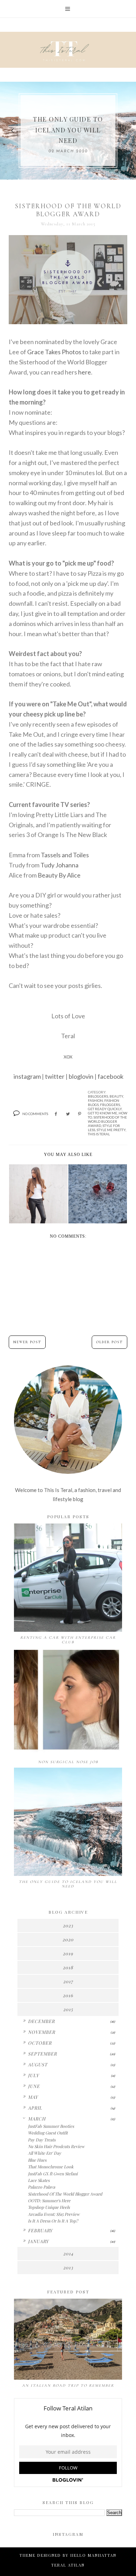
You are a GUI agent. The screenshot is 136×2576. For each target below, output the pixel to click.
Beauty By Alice (59, 875)
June (34, 2086)
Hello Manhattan (93, 2555)
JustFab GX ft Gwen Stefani (53, 2174)
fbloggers (110, 1105)
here (85, 372)
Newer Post (27, 1342)
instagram (27, 1076)
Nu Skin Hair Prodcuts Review (56, 2146)
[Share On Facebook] (56, 1114)
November (41, 2032)
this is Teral (99, 1134)
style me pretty (111, 1130)
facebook (111, 1076)
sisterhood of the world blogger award (107, 1121)
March (37, 2119)
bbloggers (98, 1096)
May (33, 2097)
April (35, 2108)
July (33, 2075)
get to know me (103, 1113)
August (38, 2064)
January (38, 2241)
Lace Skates (39, 2180)
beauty (116, 1096)
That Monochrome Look (51, 2167)
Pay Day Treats (42, 2140)
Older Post (109, 1342)
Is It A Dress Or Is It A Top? (53, 2221)
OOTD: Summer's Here (49, 2200)
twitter (55, 1076)
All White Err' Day (44, 2153)
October (40, 2043)
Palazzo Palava (41, 2187)
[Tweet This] (68, 1114)
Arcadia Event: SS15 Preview (54, 2214)
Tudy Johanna (59, 865)
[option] (68, 131)
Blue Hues (37, 2160)
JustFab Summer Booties (51, 2126)
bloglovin (81, 1076)
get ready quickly (105, 1109)
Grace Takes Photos (54, 352)
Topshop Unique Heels (49, 2207)
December (41, 2021)
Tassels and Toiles (65, 855)
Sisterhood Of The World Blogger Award (65, 2194)
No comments (35, 1114)
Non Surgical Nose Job (68, 1762)
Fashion (95, 1100)
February (40, 2230)
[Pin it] (80, 1114)
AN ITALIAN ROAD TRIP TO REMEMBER (68, 2385)
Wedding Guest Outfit (48, 2133)
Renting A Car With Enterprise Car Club (68, 1640)
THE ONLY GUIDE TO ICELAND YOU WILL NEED (68, 130)
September (42, 2054)
